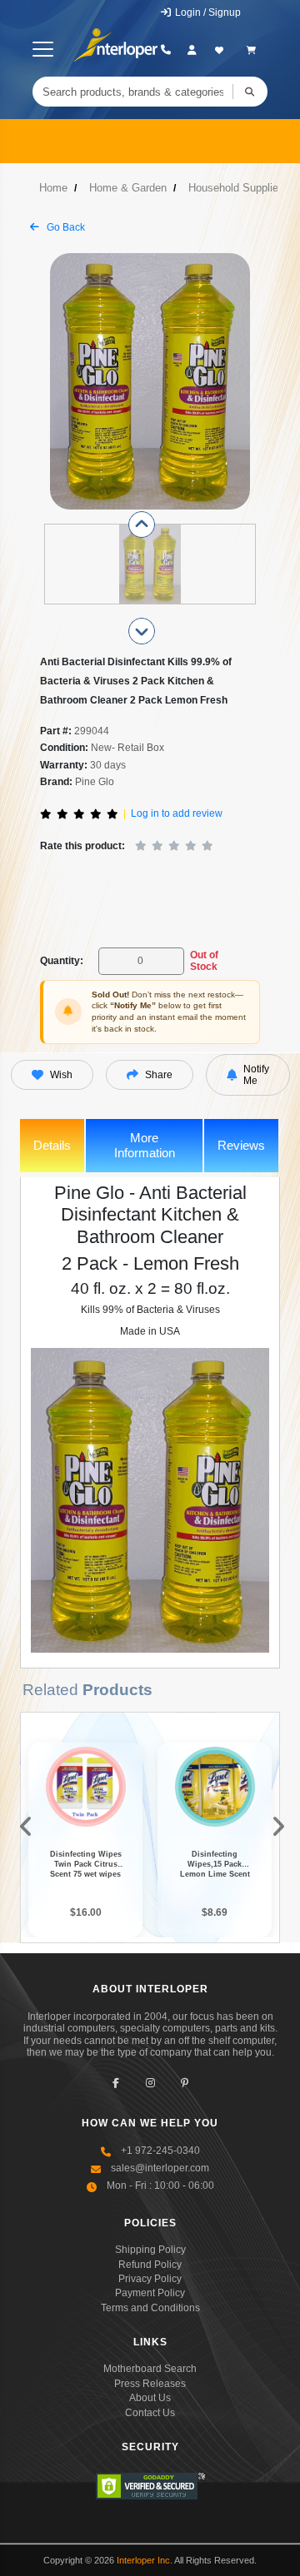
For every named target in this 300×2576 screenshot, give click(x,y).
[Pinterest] (185, 2083)
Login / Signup (207, 12)
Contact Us (150, 2413)
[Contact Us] (165, 50)
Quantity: (62, 961)
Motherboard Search (150, 2369)
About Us (150, 2398)
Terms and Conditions (150, 2308)
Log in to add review (177, 813)
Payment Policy (150, 2293)
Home (53, 188)
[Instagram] (150, 2083)
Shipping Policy (150, 2250)
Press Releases (150, 2384)
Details (52, 1145)
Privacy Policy (150, 2279)
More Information (145, 1145)
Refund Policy (150, 2265)
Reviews (241, 1145)
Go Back (65, 227)
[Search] (250, 92)
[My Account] (192, 50)
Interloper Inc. (145, 2560)
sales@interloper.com (160, 2168)
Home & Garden (128, 188)
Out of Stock (204, 961)
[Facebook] (116, 2083)
